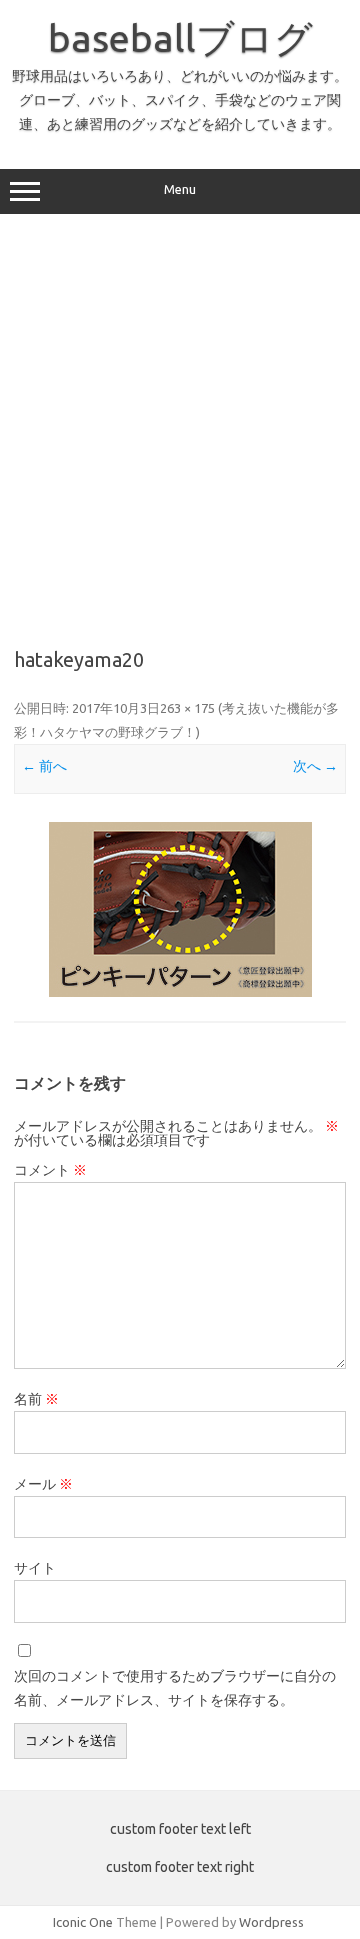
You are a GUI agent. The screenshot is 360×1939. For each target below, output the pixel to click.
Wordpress (271, 1922)
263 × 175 (187, 708)
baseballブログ (180, 38)
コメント (50, 1170)
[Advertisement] (180, 424)
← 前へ (44, 766)
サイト (35, 1568)
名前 (36, 1399)
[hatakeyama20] (180, 909)
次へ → (315, 766)
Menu (180, 189)
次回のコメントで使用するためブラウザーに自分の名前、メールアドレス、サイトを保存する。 (175, 1688)
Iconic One (83, 1922)
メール (43, 1484)
